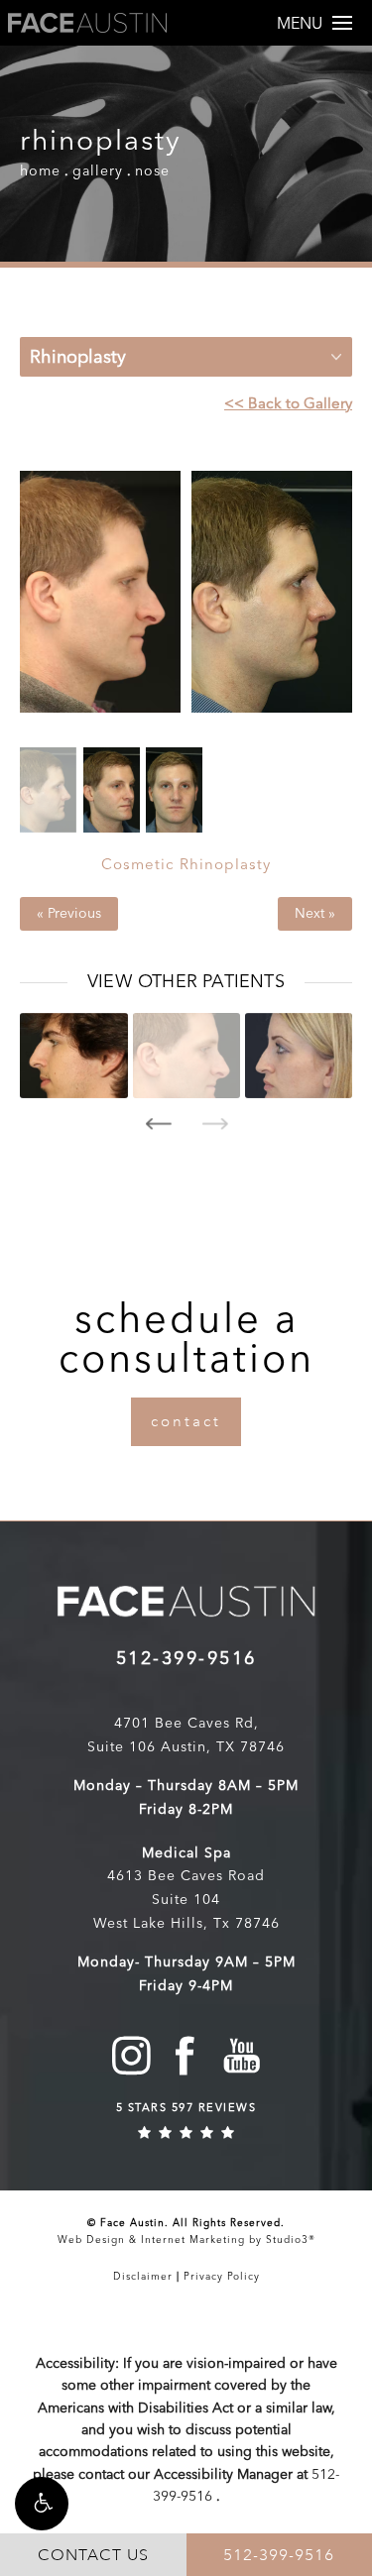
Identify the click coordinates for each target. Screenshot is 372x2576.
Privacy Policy (222, 2277)
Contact (186, 1422)
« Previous (69, 914)
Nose (152, 171)
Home (40, 171)
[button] (42, 2504)
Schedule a (186, 1338)
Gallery (98, 171)
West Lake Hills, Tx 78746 (186, 1923)
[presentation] (158, 1124)
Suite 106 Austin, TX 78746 (186, 1747)
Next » (315, 914)
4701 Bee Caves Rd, (186, 1723)
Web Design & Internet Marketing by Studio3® (186, 2240)
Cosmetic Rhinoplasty (186, 864)
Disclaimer (143, 2277)
